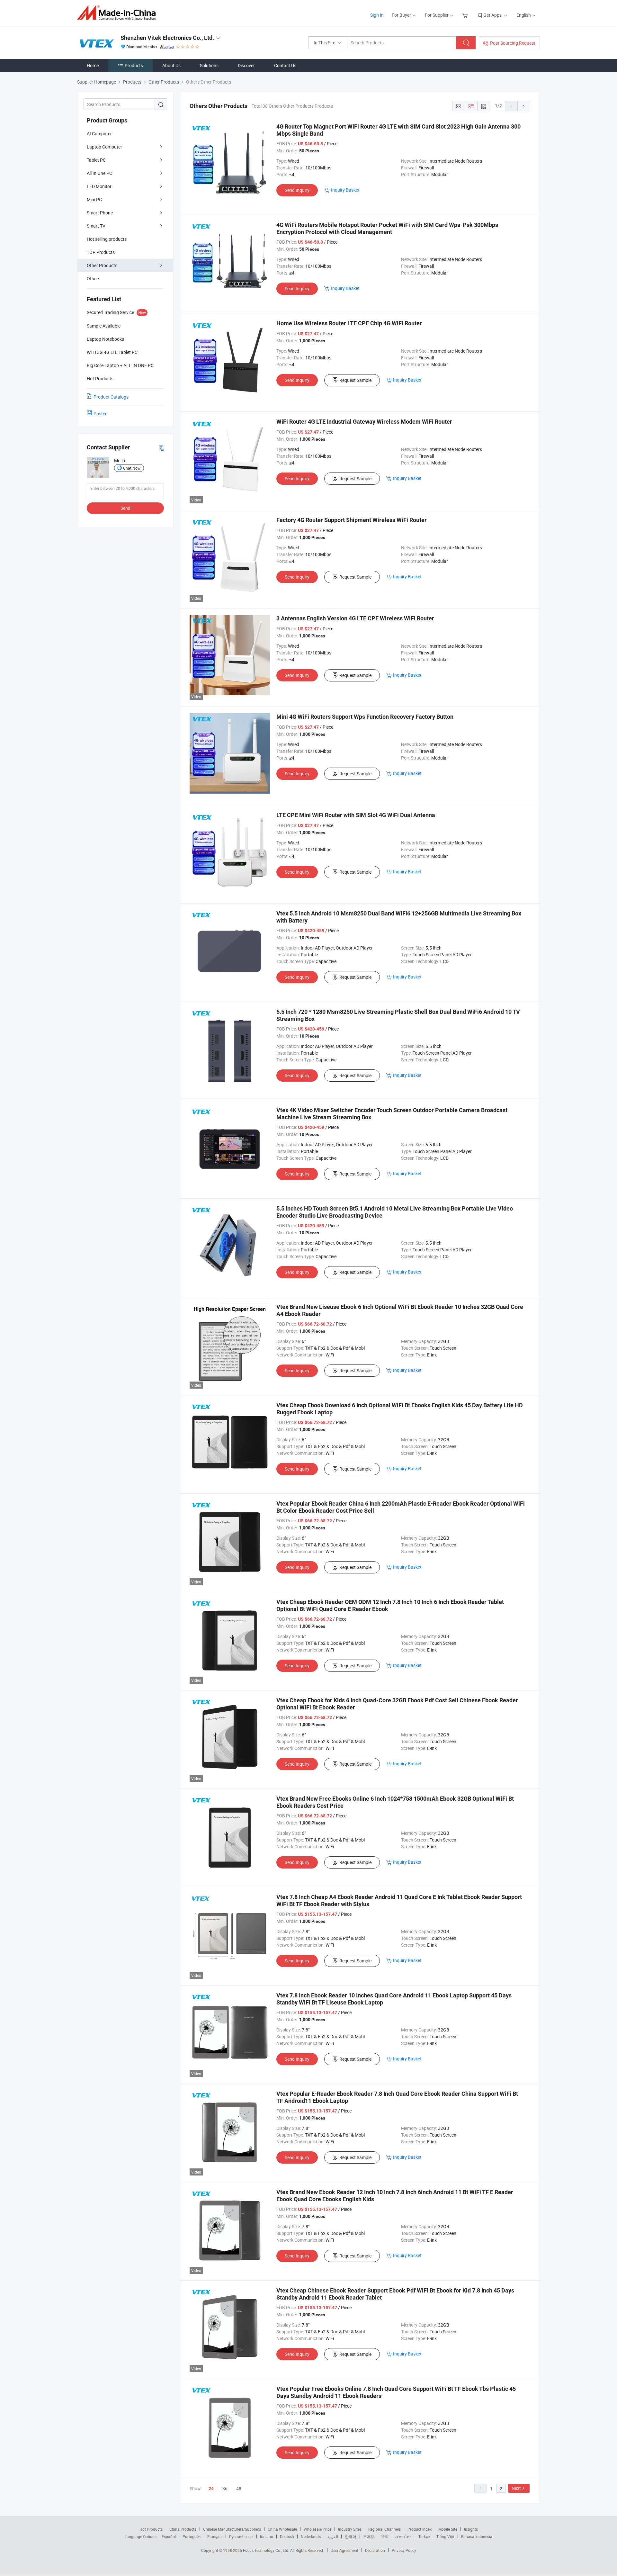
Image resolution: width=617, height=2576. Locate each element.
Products (134, 65)
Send (125, 508)
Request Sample (355, 380)
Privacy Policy (404, 2550)
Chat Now (132, 468)
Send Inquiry (297, 190)
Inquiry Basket (345, 190)
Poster (100, 414)
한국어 (351, 2536)
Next (516, 2488)
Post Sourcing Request (513, 43)
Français (215, 2536)
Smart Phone (100, 213)
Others (94, 279)
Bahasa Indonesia (477, 2536)
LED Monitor (99, 186)
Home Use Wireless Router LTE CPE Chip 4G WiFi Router (349, 323)
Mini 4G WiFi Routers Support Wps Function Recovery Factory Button (365, 717)
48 (239, 2488)
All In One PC (99, 173)
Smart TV (96, 226)
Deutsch (287, 2536)
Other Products (102, 265)
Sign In (377, 15)
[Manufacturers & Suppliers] (118, 13)
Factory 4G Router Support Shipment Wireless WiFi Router (352, 520)
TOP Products (101, 252)
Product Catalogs (111, 397)
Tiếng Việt (445, 2536)
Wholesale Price (317, 2529)
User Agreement (344, 2550)
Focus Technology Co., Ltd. (267, 2550)
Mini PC (94, 199)
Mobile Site (448, 2529)
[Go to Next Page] (524, 106)
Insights (471, 2529)
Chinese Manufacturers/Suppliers (232, 2529)
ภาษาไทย (403, 2536)
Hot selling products (107, 239)
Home (93, 65)
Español (169, 2536)
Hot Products (151, 2529)
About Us (171, 65)
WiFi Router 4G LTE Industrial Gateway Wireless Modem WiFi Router (364, 422)
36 (225, 2488)
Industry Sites (350, 2529)
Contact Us (285, 65)
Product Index (420, 2529)
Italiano (267, 2536)
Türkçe (424, 2536)
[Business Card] (161, 448)
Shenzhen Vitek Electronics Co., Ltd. (167, 38)
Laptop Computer (104, 147)
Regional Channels (385, 2529)
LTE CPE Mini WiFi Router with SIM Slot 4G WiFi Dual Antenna (356, 815)
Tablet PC (96, 160)
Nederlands (311, 2536)
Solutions (209, 65)
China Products (183, 2529)
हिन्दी (385, 2536)
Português (192, 2536)
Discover (246, 65)
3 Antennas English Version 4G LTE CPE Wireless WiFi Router (355, 618)
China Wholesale (282, 2529)
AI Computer (99, 134)
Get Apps (492, 15)
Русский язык (241, 2536)
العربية (333, 2536)
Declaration (375, 2550)
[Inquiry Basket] (466, 15)
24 (211, 2489)
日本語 (369, 2536)
